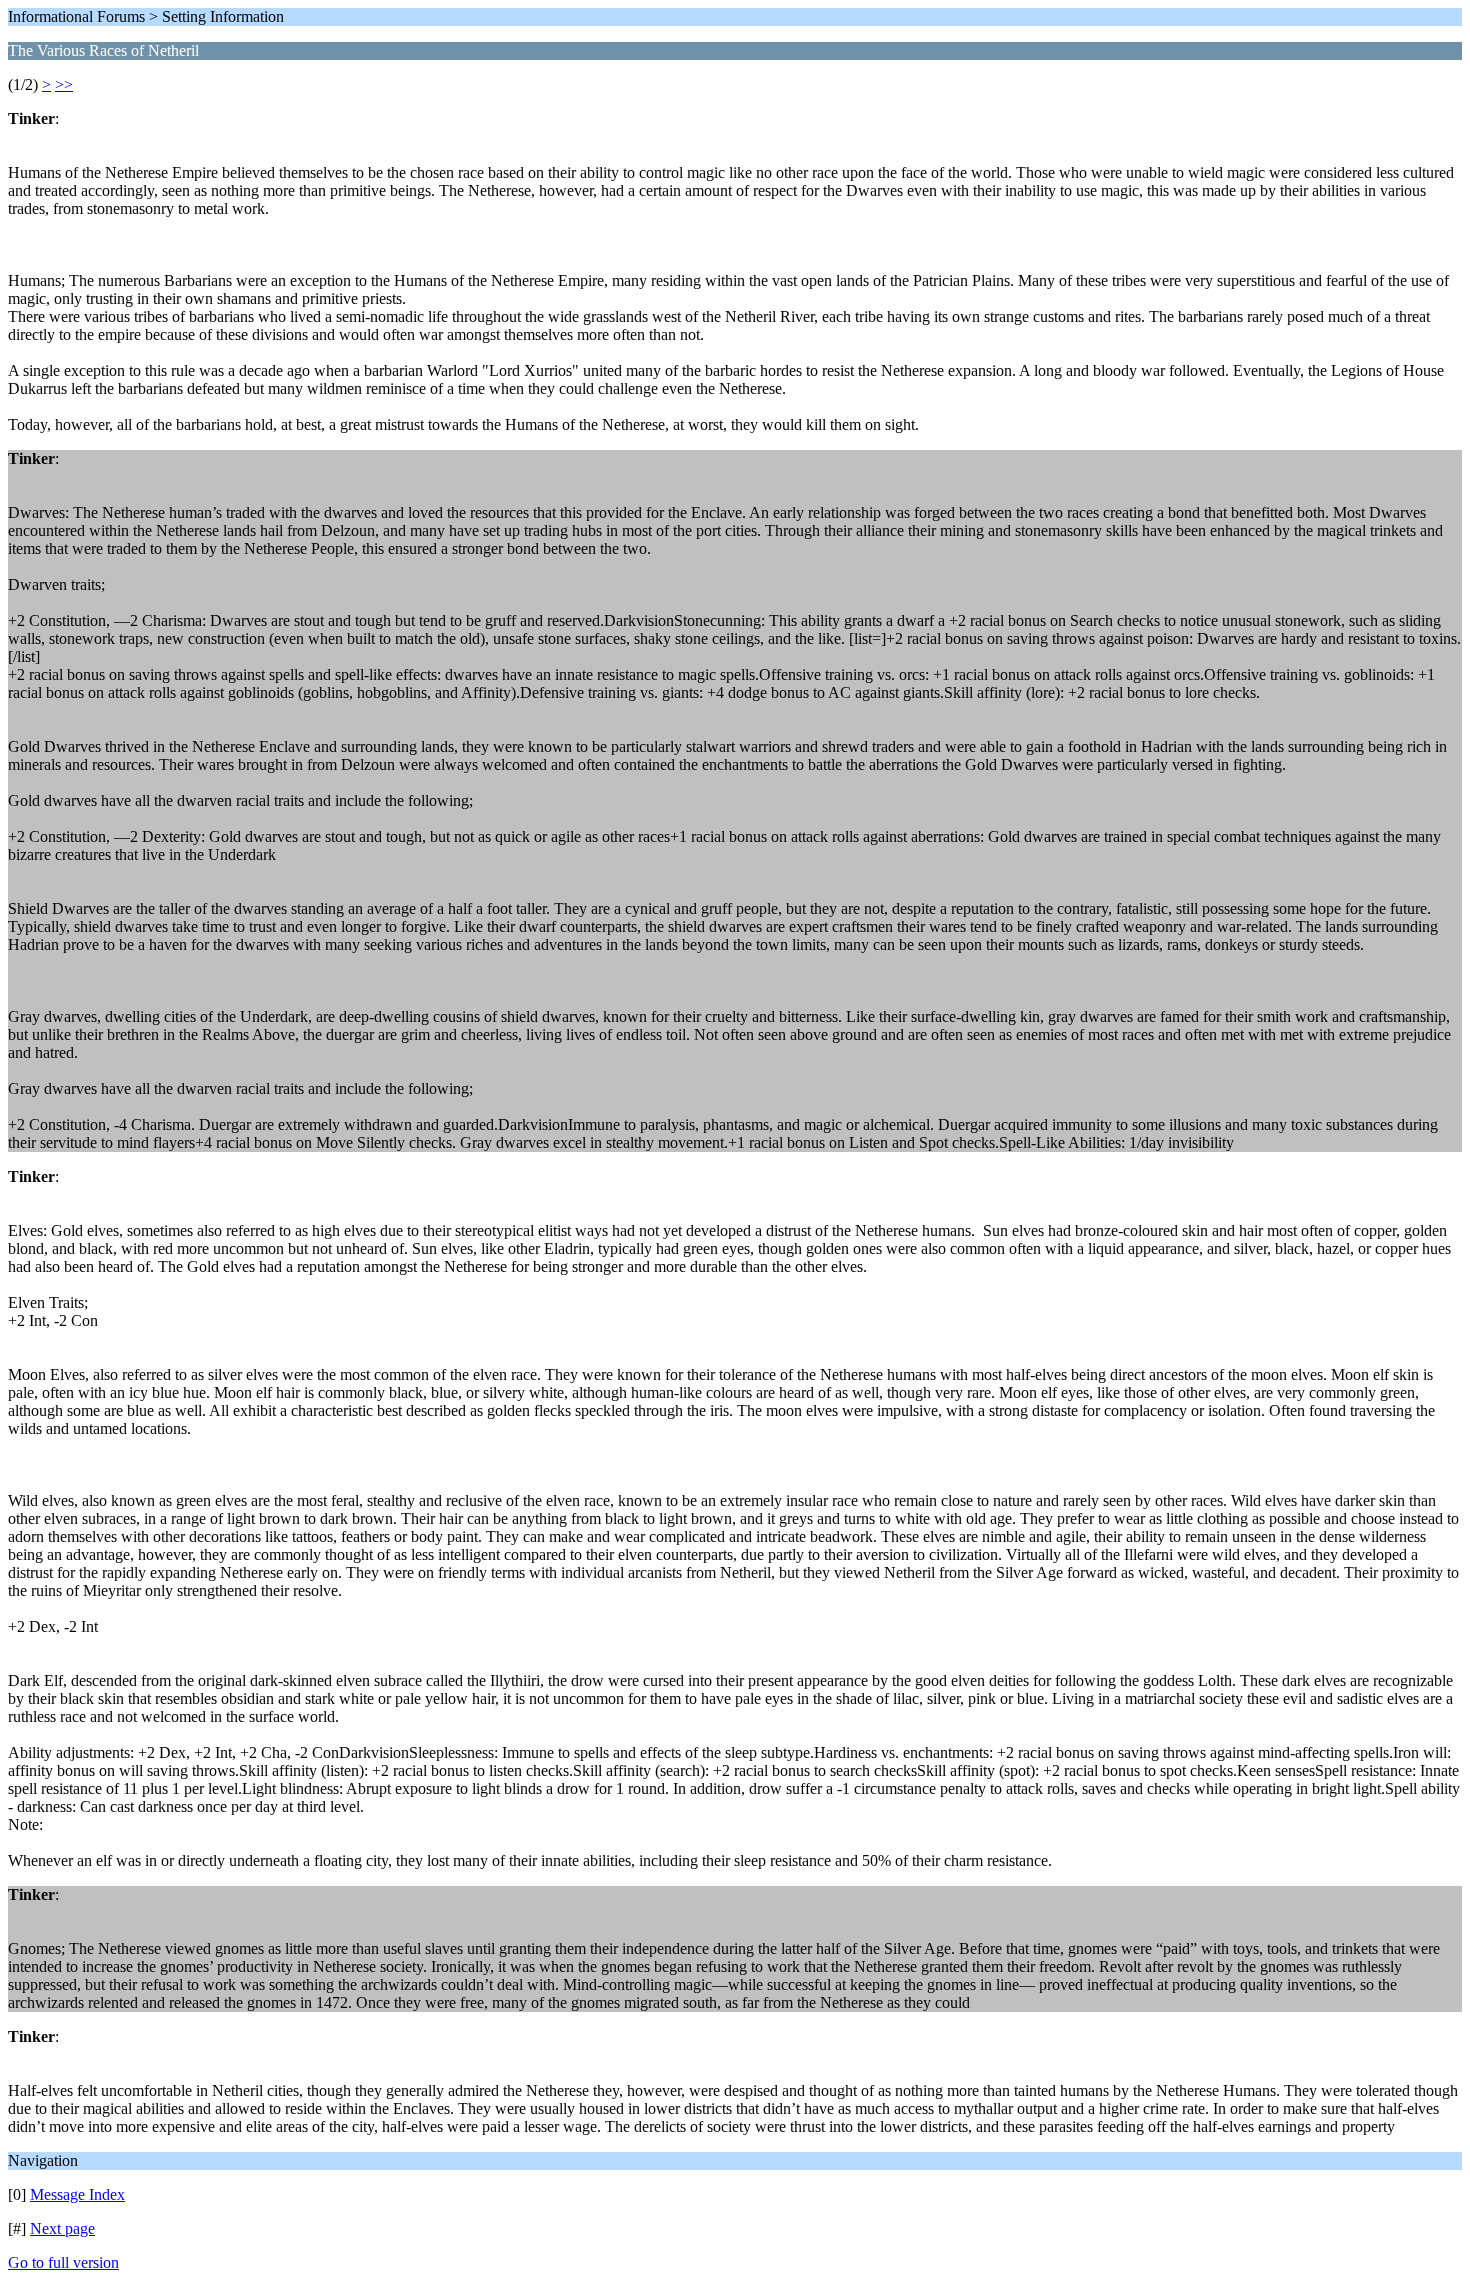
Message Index (77, 2194)
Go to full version (63, 2262)
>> (64, 84)
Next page (62, 2228)
